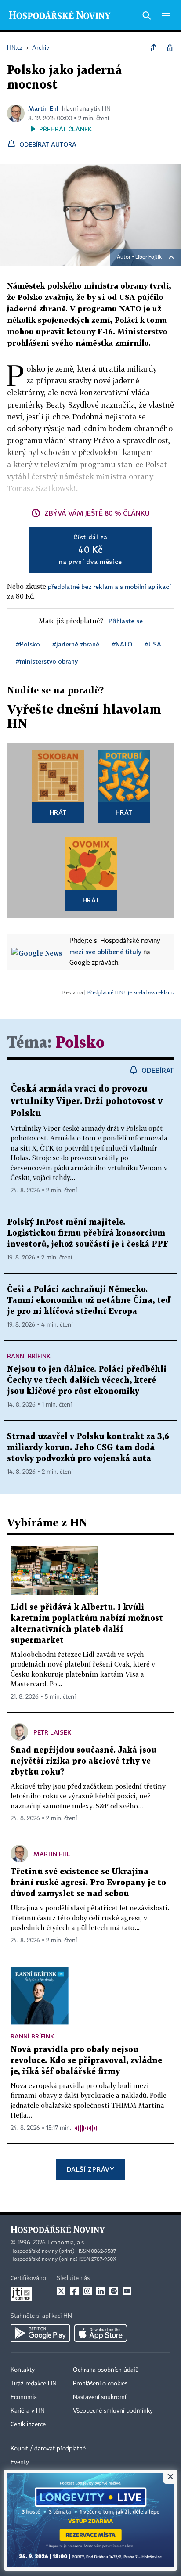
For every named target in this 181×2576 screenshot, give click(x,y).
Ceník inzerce (28, 2424)
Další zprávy (90, 2169)
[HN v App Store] (101, 2333)
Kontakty (23, 2370)
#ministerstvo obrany (47, 661)
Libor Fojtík (148, 257)
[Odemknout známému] (170, 48)
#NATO (122, 644)
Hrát (58, 812)
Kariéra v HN (28, 2411)
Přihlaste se (126, 621)
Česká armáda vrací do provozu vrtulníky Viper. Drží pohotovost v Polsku (87, 1101)
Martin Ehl (43, 108)
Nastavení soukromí (100, 2397)
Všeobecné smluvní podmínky (113, 2411)
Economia (24, 2397)
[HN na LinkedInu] (101, 2291)
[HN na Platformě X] (61, 2291)
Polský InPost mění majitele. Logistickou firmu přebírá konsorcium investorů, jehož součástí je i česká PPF (88, 1233)
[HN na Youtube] (127, 2291)
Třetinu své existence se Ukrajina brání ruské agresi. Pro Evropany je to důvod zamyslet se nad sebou (88, 1883)
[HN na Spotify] (114, 2291)
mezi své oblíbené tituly (105, 952)
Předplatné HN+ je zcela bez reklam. (130, 992)
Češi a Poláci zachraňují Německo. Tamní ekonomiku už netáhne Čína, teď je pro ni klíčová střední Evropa (89, 1301)
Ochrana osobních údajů (106, 2370)
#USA (153, 644)
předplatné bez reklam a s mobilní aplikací (109, 586)
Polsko (80, 1043)
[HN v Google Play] (40, 2333)
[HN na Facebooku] (74, 2291)
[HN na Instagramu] (87, 2291)
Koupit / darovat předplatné (48, 2449)
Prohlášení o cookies (100, 2384)
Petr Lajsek (52, 1732)
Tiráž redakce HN (34, 2384)
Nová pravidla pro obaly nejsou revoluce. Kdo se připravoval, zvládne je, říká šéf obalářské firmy (86, 2061)
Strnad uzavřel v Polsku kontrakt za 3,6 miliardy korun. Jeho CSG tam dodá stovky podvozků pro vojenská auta (88, 1448)
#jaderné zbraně (76, 644)
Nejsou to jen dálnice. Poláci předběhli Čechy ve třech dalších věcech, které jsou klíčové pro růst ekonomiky (87, 1380)
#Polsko (28, 644)
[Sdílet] (154, 48)
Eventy (20, 2462)
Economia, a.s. (66, 2243)
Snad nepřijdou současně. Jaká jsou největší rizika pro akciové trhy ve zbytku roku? (83, 1761)
